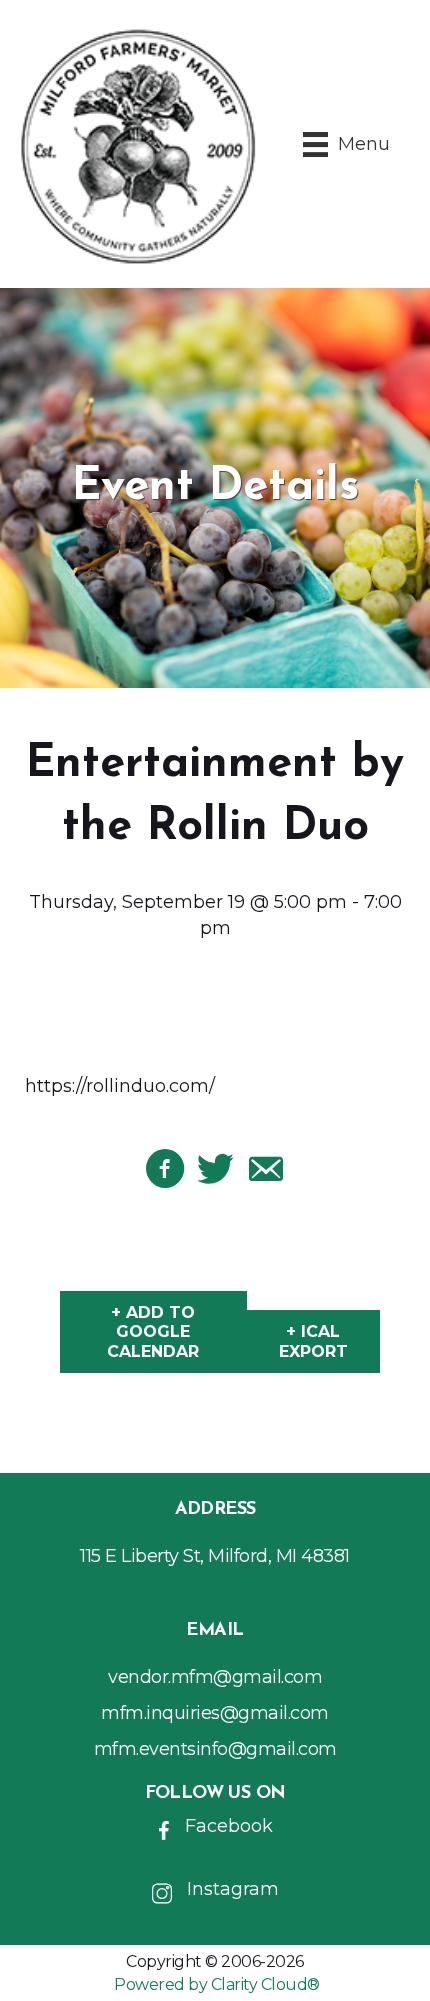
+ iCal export (313, 1341)
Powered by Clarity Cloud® (217, 1984)
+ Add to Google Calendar (153, 1331)
